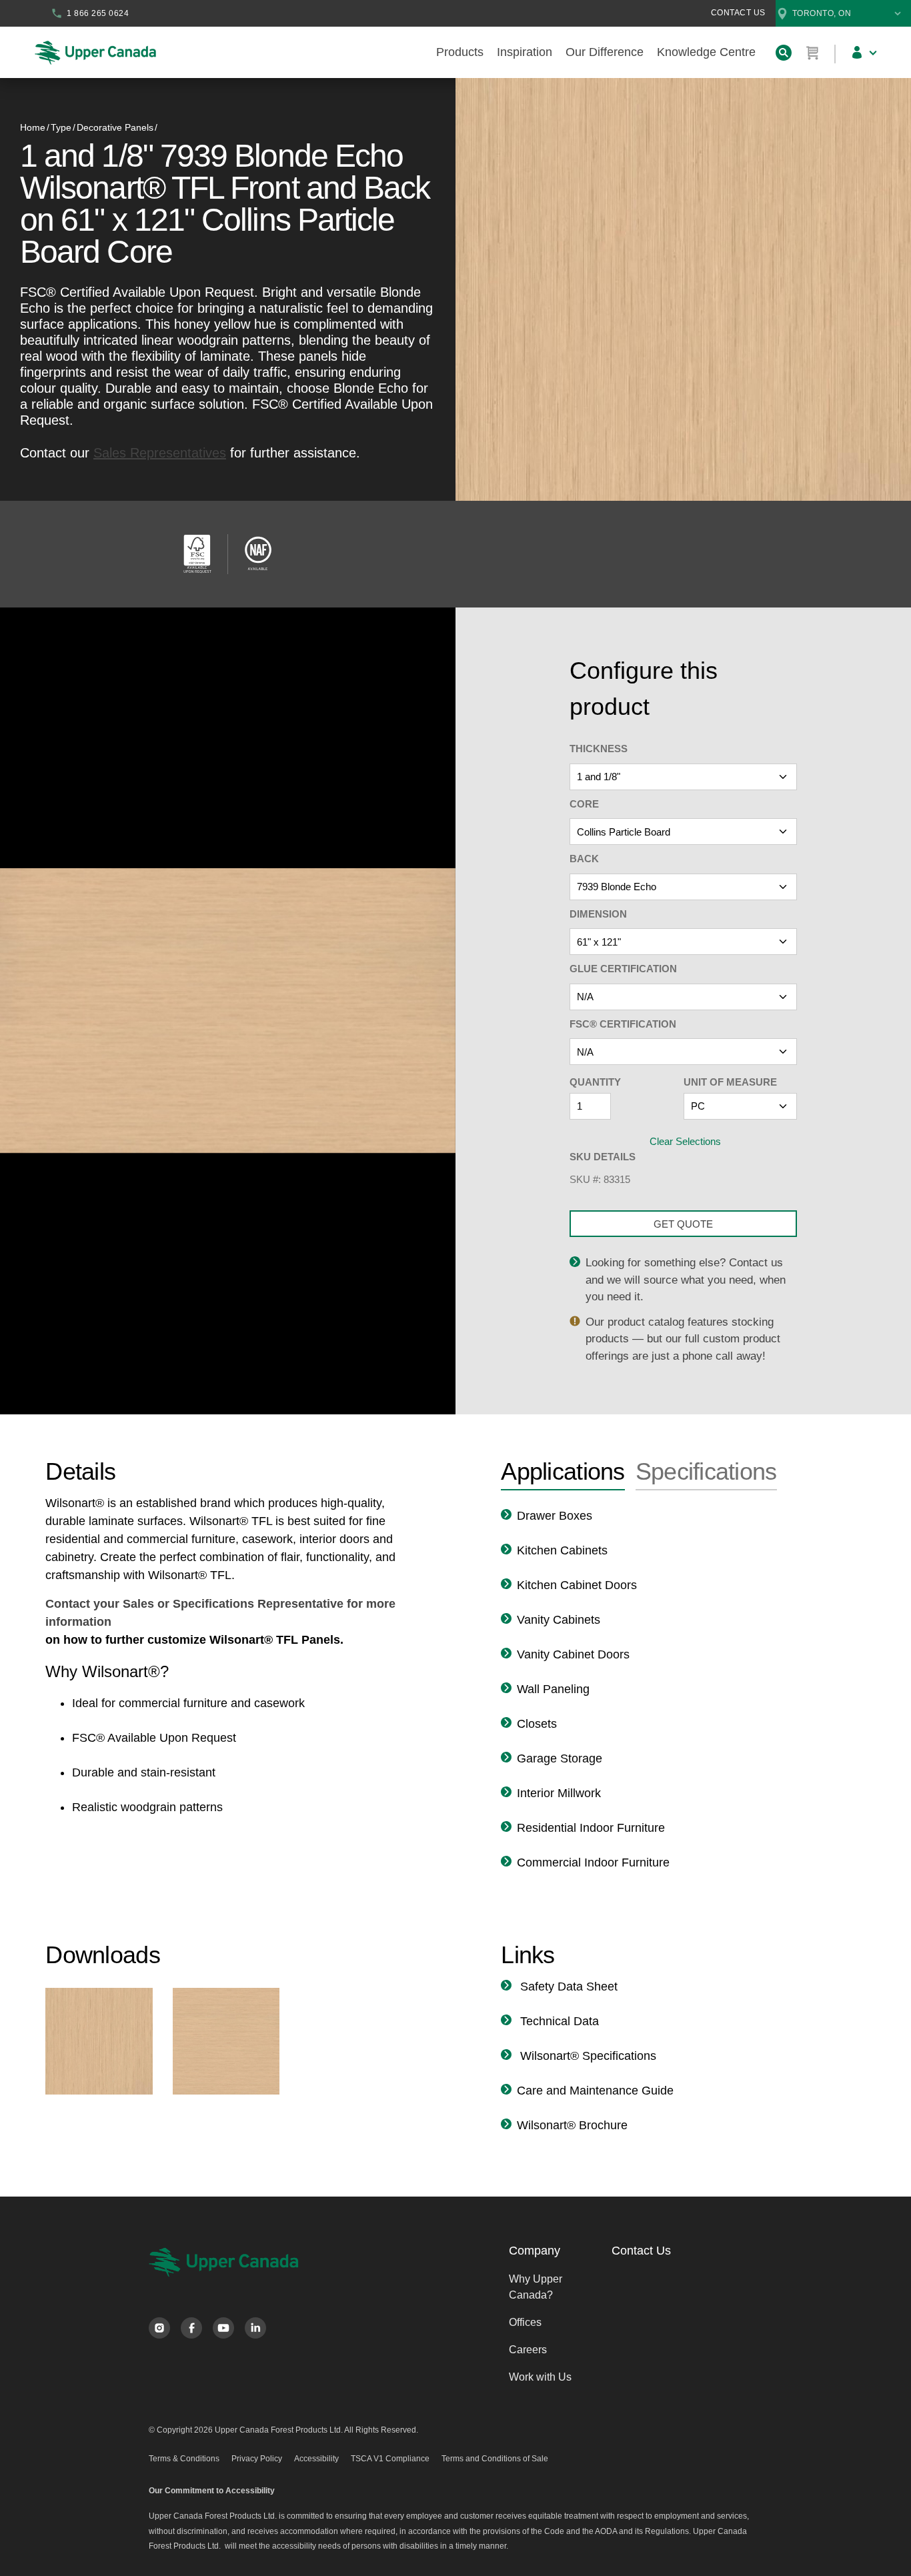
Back (584, 859)
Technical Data (558, 2021)
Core (584, 804)
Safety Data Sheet (567, 1987)
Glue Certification (623, 969)
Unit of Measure (730, 1082)
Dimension (598, 914)
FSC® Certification (623, 1024)
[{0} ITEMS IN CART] (813, 53)
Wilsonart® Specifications (587, 2056)
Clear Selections (685, 1141)
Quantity (595, 1082)
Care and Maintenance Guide (595, 2091)
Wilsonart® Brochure (572, 2125)
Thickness (599, 749)
